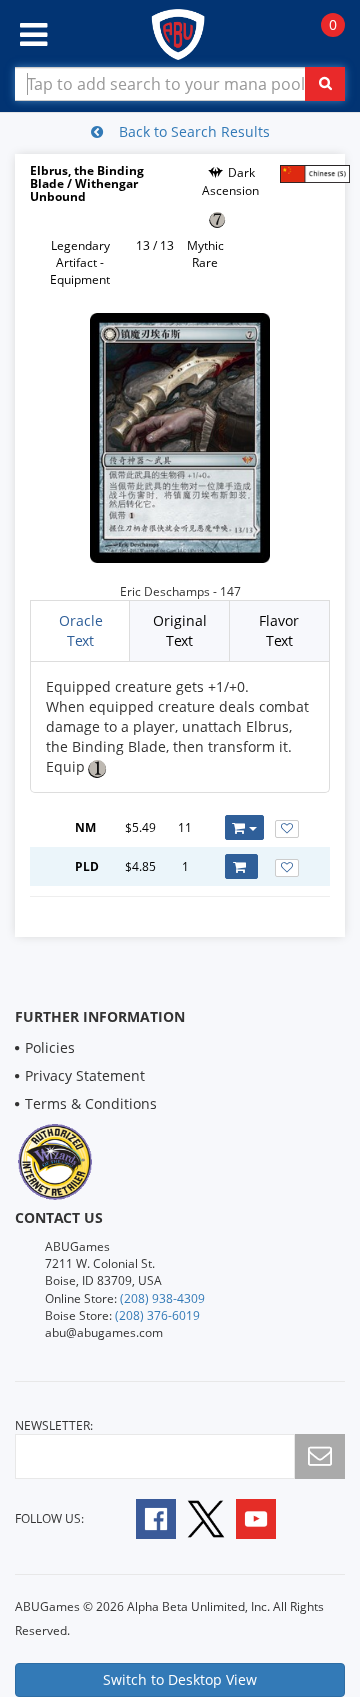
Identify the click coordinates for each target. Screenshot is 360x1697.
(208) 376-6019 (157, 1315)
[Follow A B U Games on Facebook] (142, 1517)
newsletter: (54, 1425)
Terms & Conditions (91, 1103)
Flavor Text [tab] (279, 630)
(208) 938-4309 (162, 1298)
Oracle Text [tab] (81, 630)
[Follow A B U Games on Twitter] (206, 1517)
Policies (50, 1047)
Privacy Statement (85, 1075)
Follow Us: (49, 1518)
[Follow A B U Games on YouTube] (269, 1517)
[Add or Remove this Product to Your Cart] (244, 827)
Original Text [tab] (180, 630)
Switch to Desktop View (180, 1679)
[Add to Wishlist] (287, 829)
